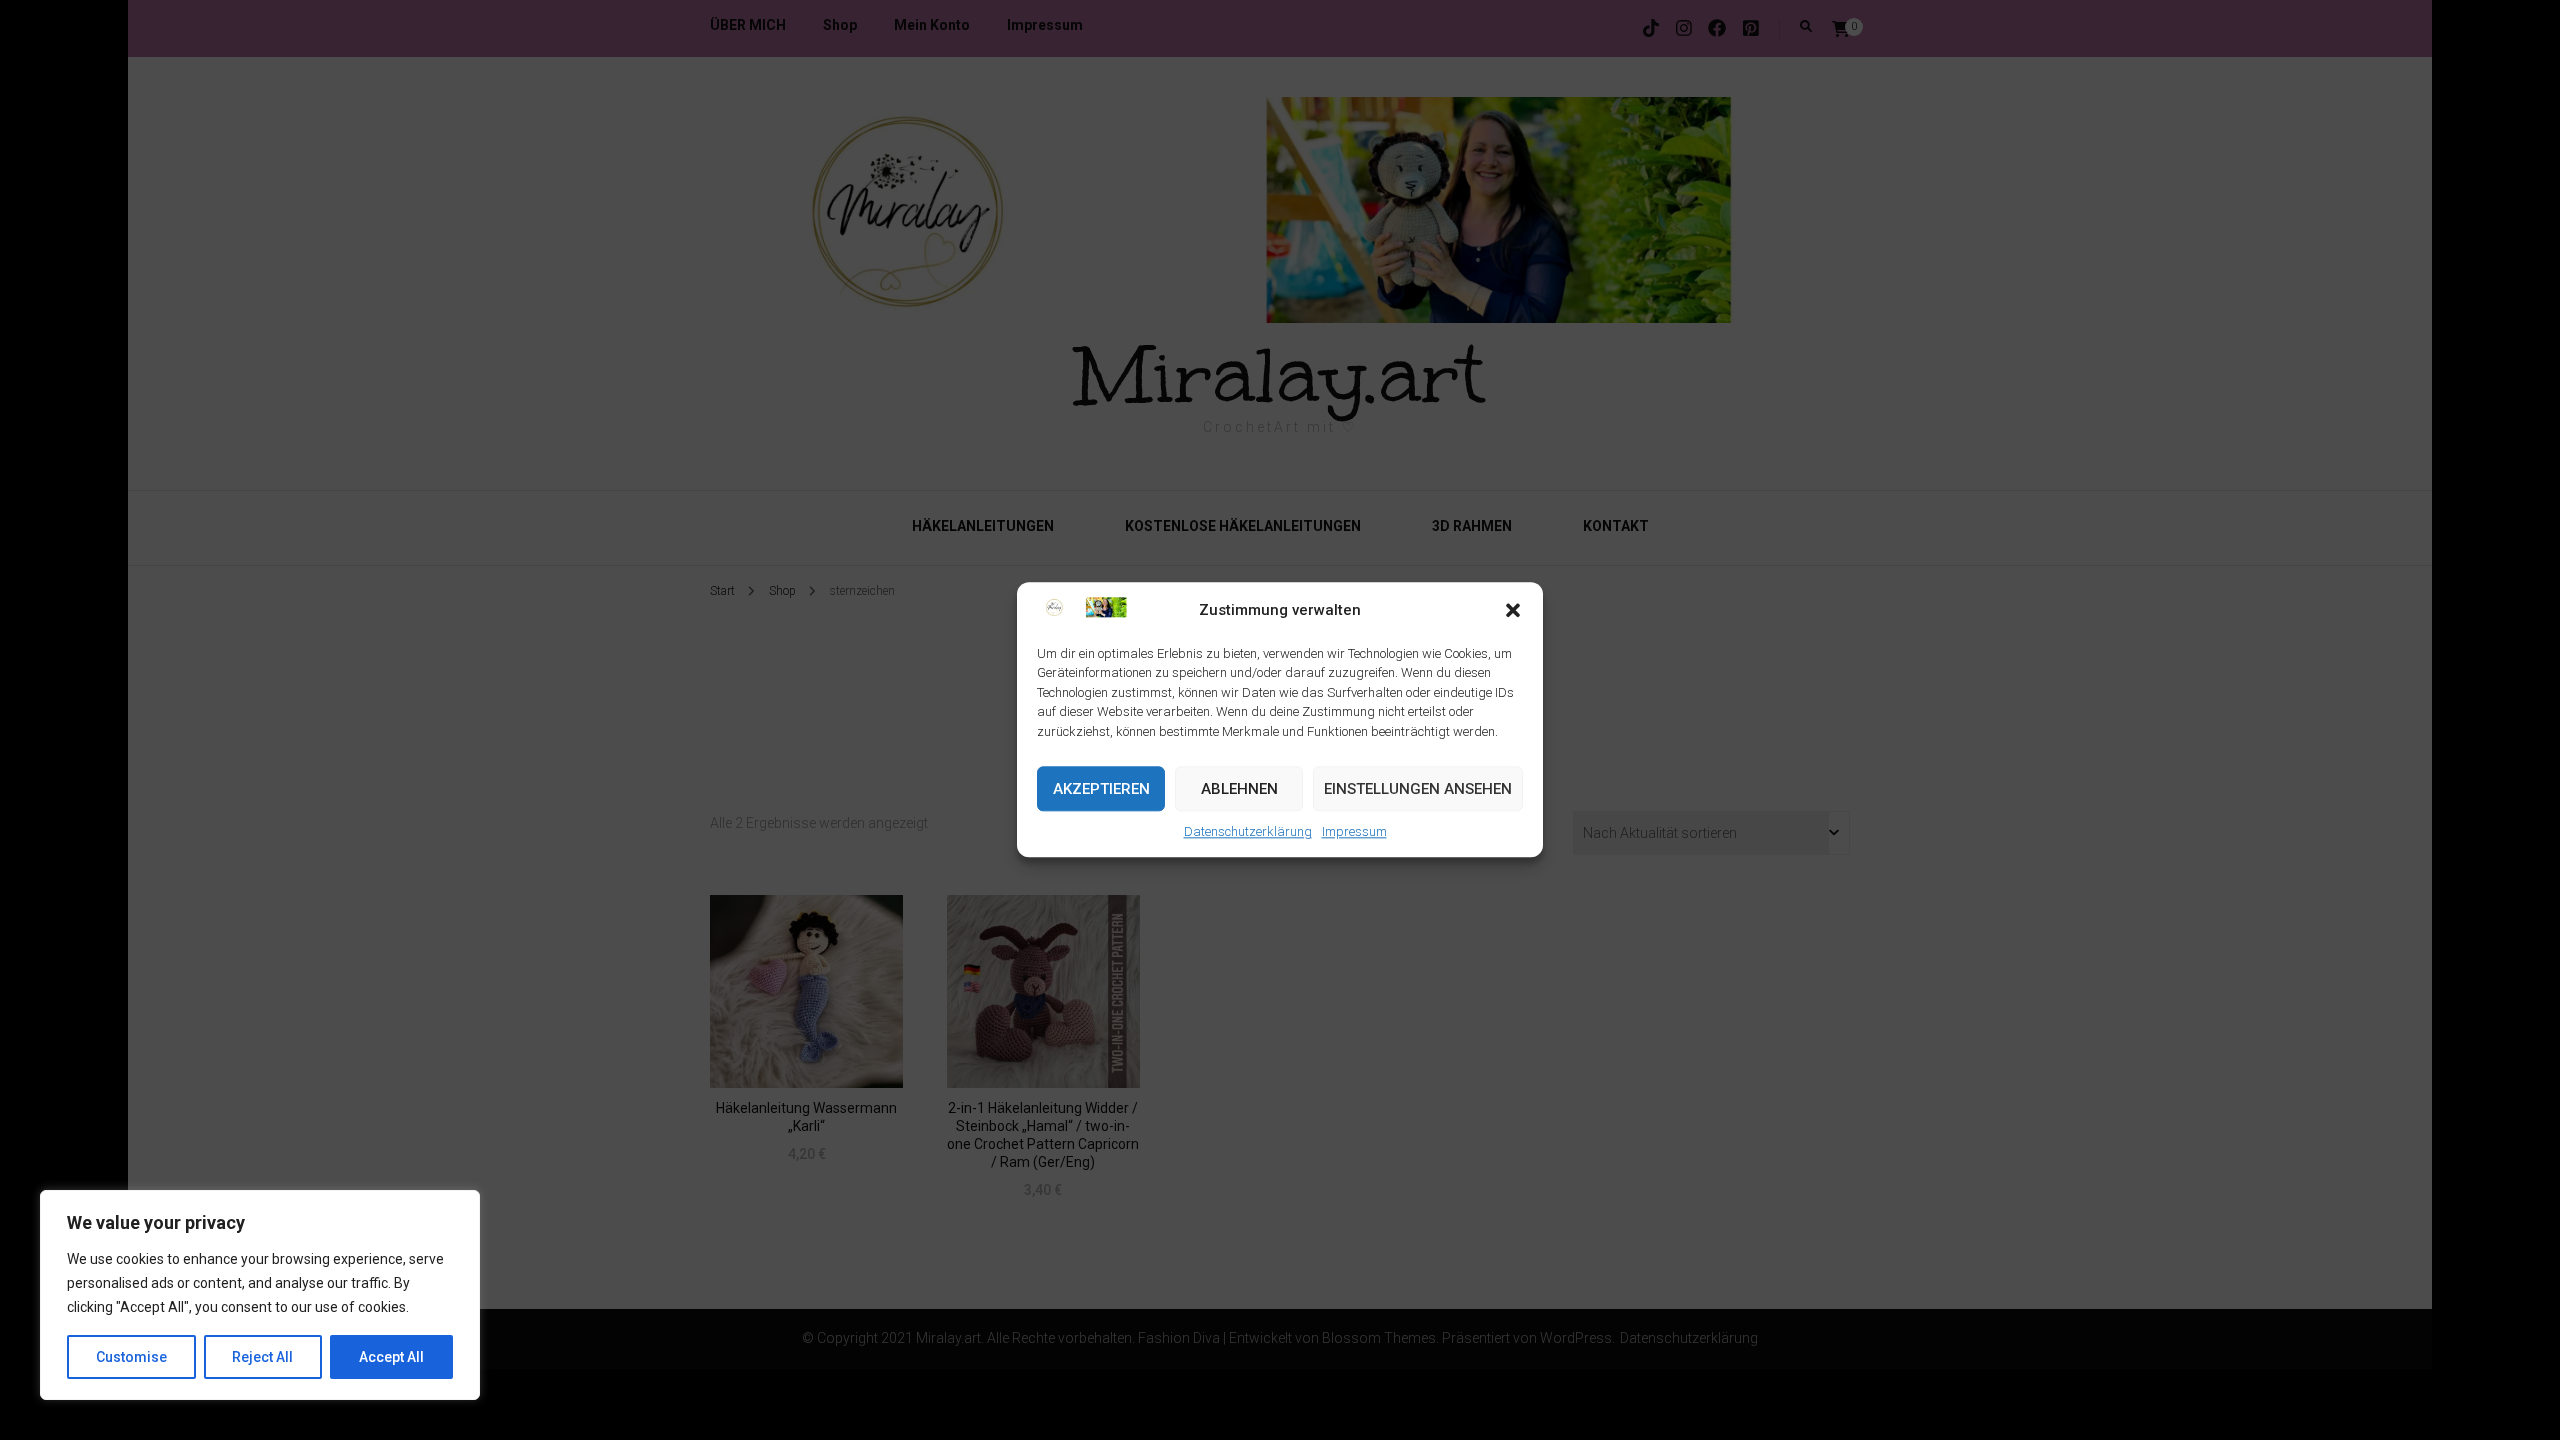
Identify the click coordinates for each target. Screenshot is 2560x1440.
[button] (1513, 611)
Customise (131, 1357)
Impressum (1354, 832)
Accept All (391, 1357)
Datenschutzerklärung (1248, 832)
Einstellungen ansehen (1418, 789)
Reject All (262, 1357)
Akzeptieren (1101, 789)
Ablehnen (1239, 789)
